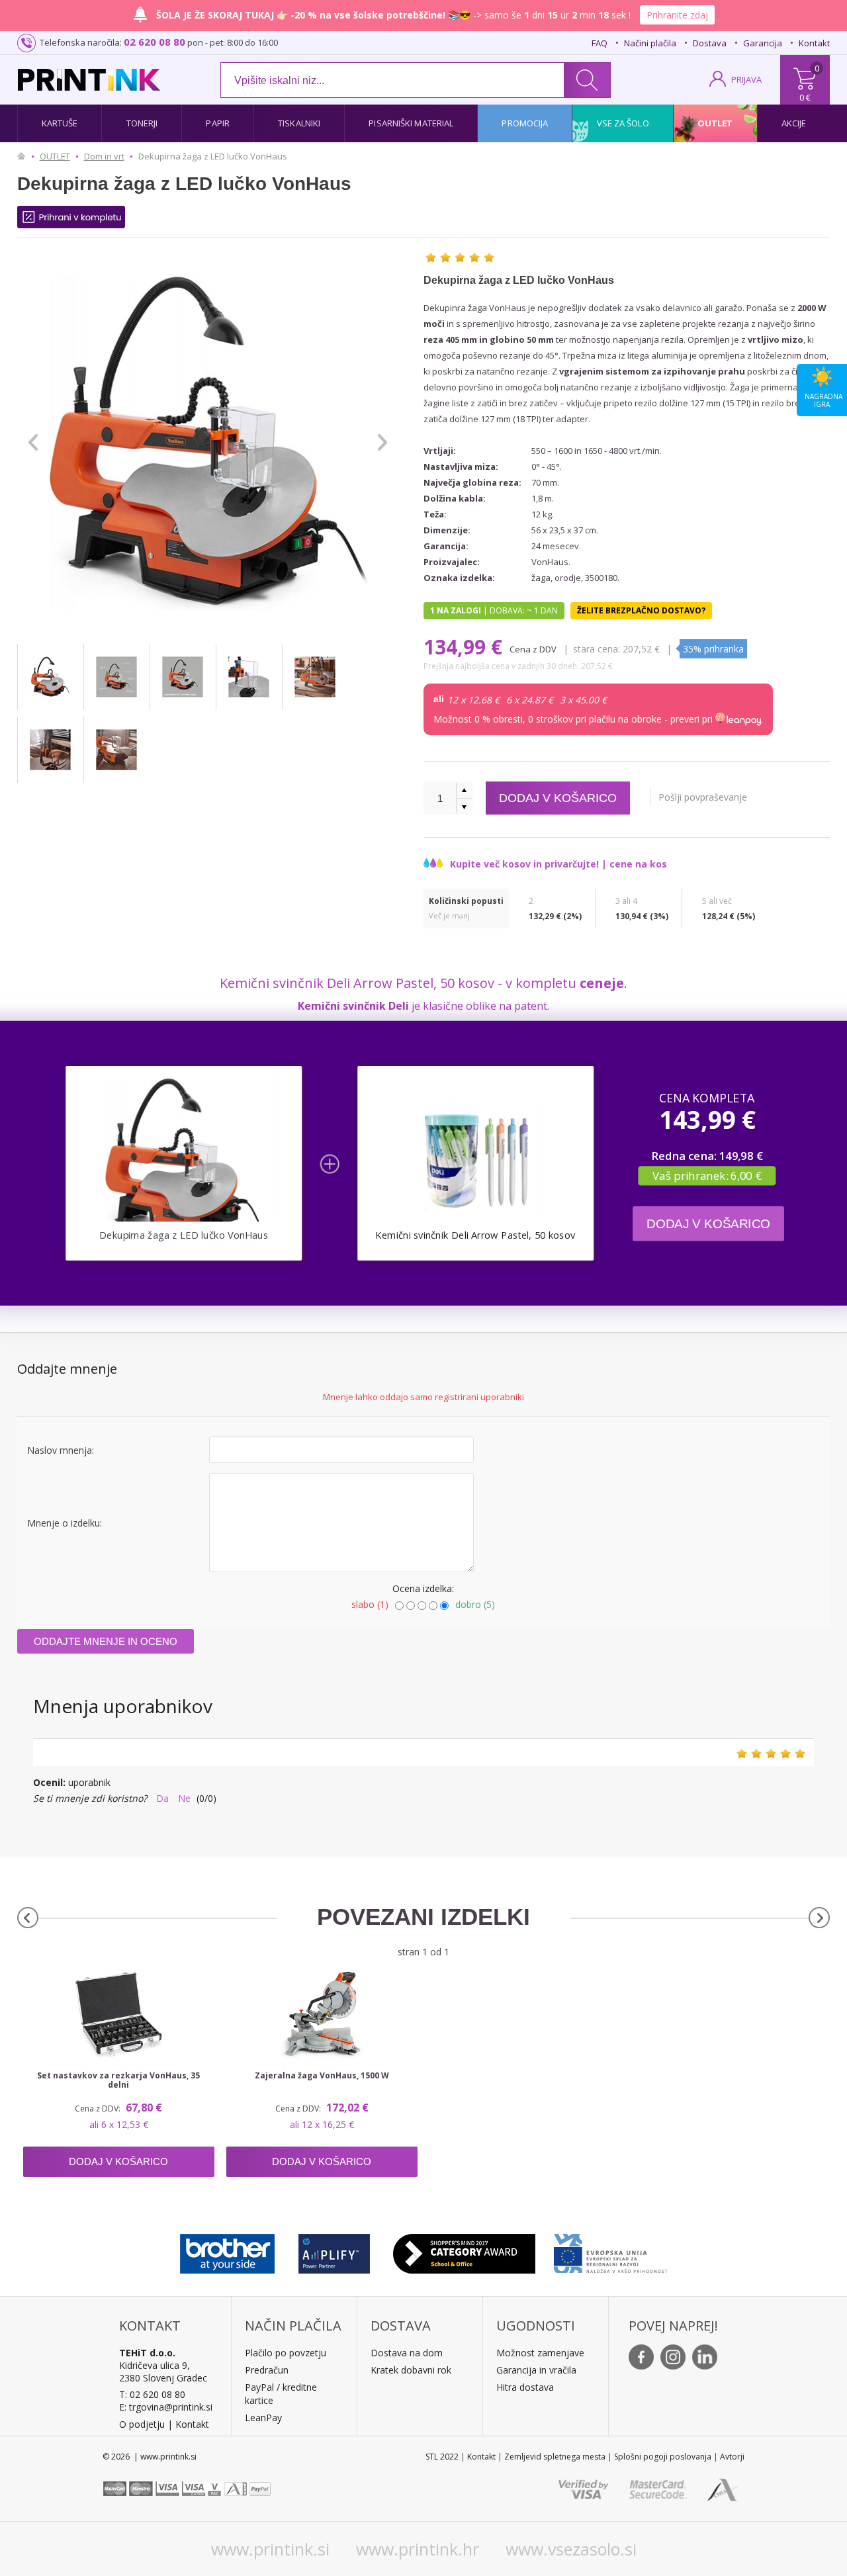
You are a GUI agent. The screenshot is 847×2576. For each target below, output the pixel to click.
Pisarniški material (411, 123)
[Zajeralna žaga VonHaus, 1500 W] (322, 2015)
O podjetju (142, 2424)
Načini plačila (650, 43)
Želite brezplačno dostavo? (641, 610)
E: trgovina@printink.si (166, 2407)
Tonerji (142, 123)
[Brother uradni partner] (227, 2250)
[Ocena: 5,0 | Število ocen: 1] (460, 257)
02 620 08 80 (155, 42)
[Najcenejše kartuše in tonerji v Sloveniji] (89, 80)
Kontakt (814, 43)
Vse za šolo (623, 123)
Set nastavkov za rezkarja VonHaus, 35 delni (118, 2080)
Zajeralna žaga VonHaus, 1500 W (322, 2076)
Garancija (763, 43)
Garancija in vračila (536, 2370)
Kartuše (60, 123)
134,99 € (466, 647)
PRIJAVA (746, 79)
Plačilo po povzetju (286, 2353)
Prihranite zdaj (677, 15)
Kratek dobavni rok (411, 2370)
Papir (218, 123)
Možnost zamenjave (540, 2353)
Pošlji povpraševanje (703, 797)
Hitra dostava (525, 2387)
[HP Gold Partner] (334, 2250)
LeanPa (261, 2418)
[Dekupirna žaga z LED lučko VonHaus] (50, 677)
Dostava (710, 43)
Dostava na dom (407, 2353)
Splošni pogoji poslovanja (663, 2457)
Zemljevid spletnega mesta (555, 2457)
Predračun (267, 2370)
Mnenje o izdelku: (65, 1523)
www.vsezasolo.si (571, 2549)
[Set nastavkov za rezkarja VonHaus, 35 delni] (119, 2015)
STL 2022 (442, 2457)
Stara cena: (597, 649)
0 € (805, 97)
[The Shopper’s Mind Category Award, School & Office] (464, 2250)
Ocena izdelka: (423, 1588)
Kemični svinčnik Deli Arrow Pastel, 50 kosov (475, 1235)
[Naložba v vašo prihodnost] (610, 2250)
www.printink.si (270, 2549)
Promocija (525, 123)
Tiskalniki (299, 123)
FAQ (600, 43)
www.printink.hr (418, 2549)
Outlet (715, 123)
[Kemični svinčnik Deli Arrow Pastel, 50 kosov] (475, 1160)
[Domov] (24, 156)
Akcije (794, 123)
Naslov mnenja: (61, 1450)
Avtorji (732, 2457)
